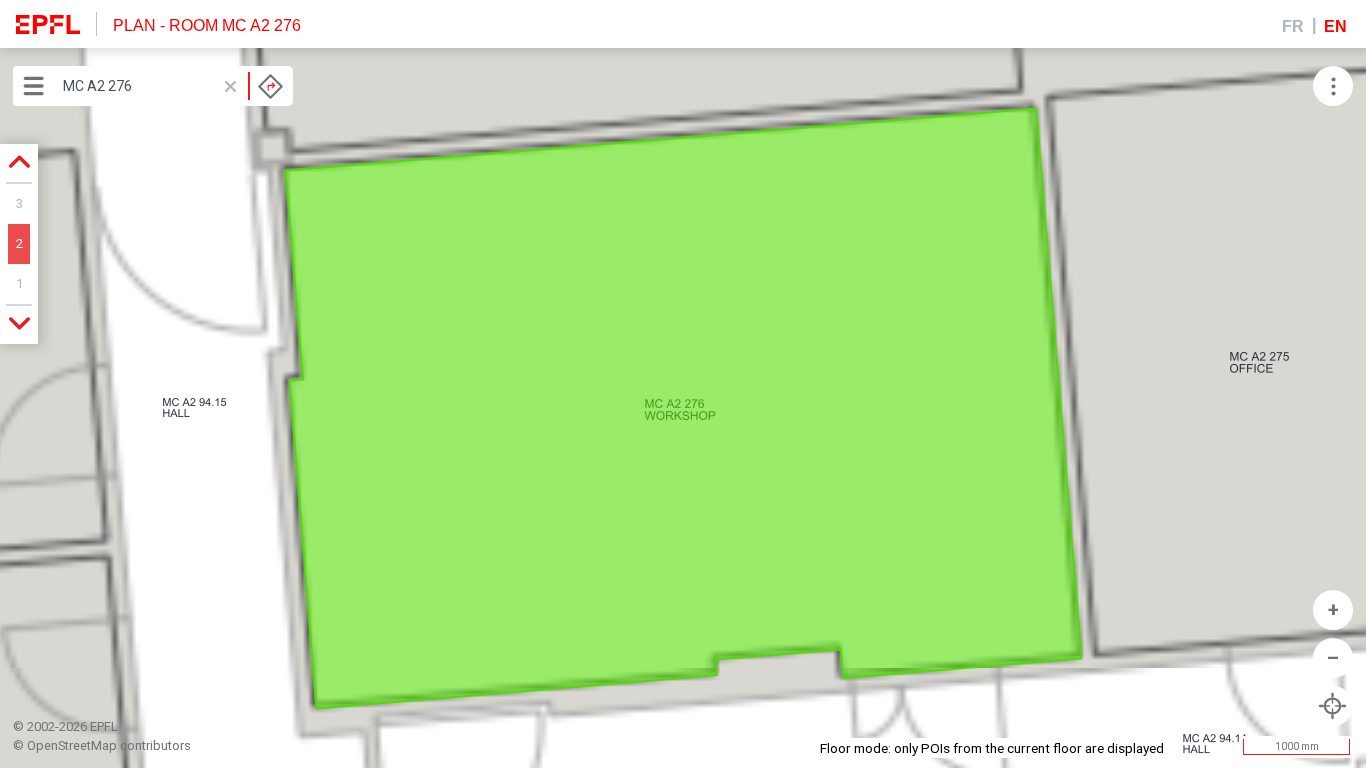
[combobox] (173, 86)
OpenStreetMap (72, 745)
